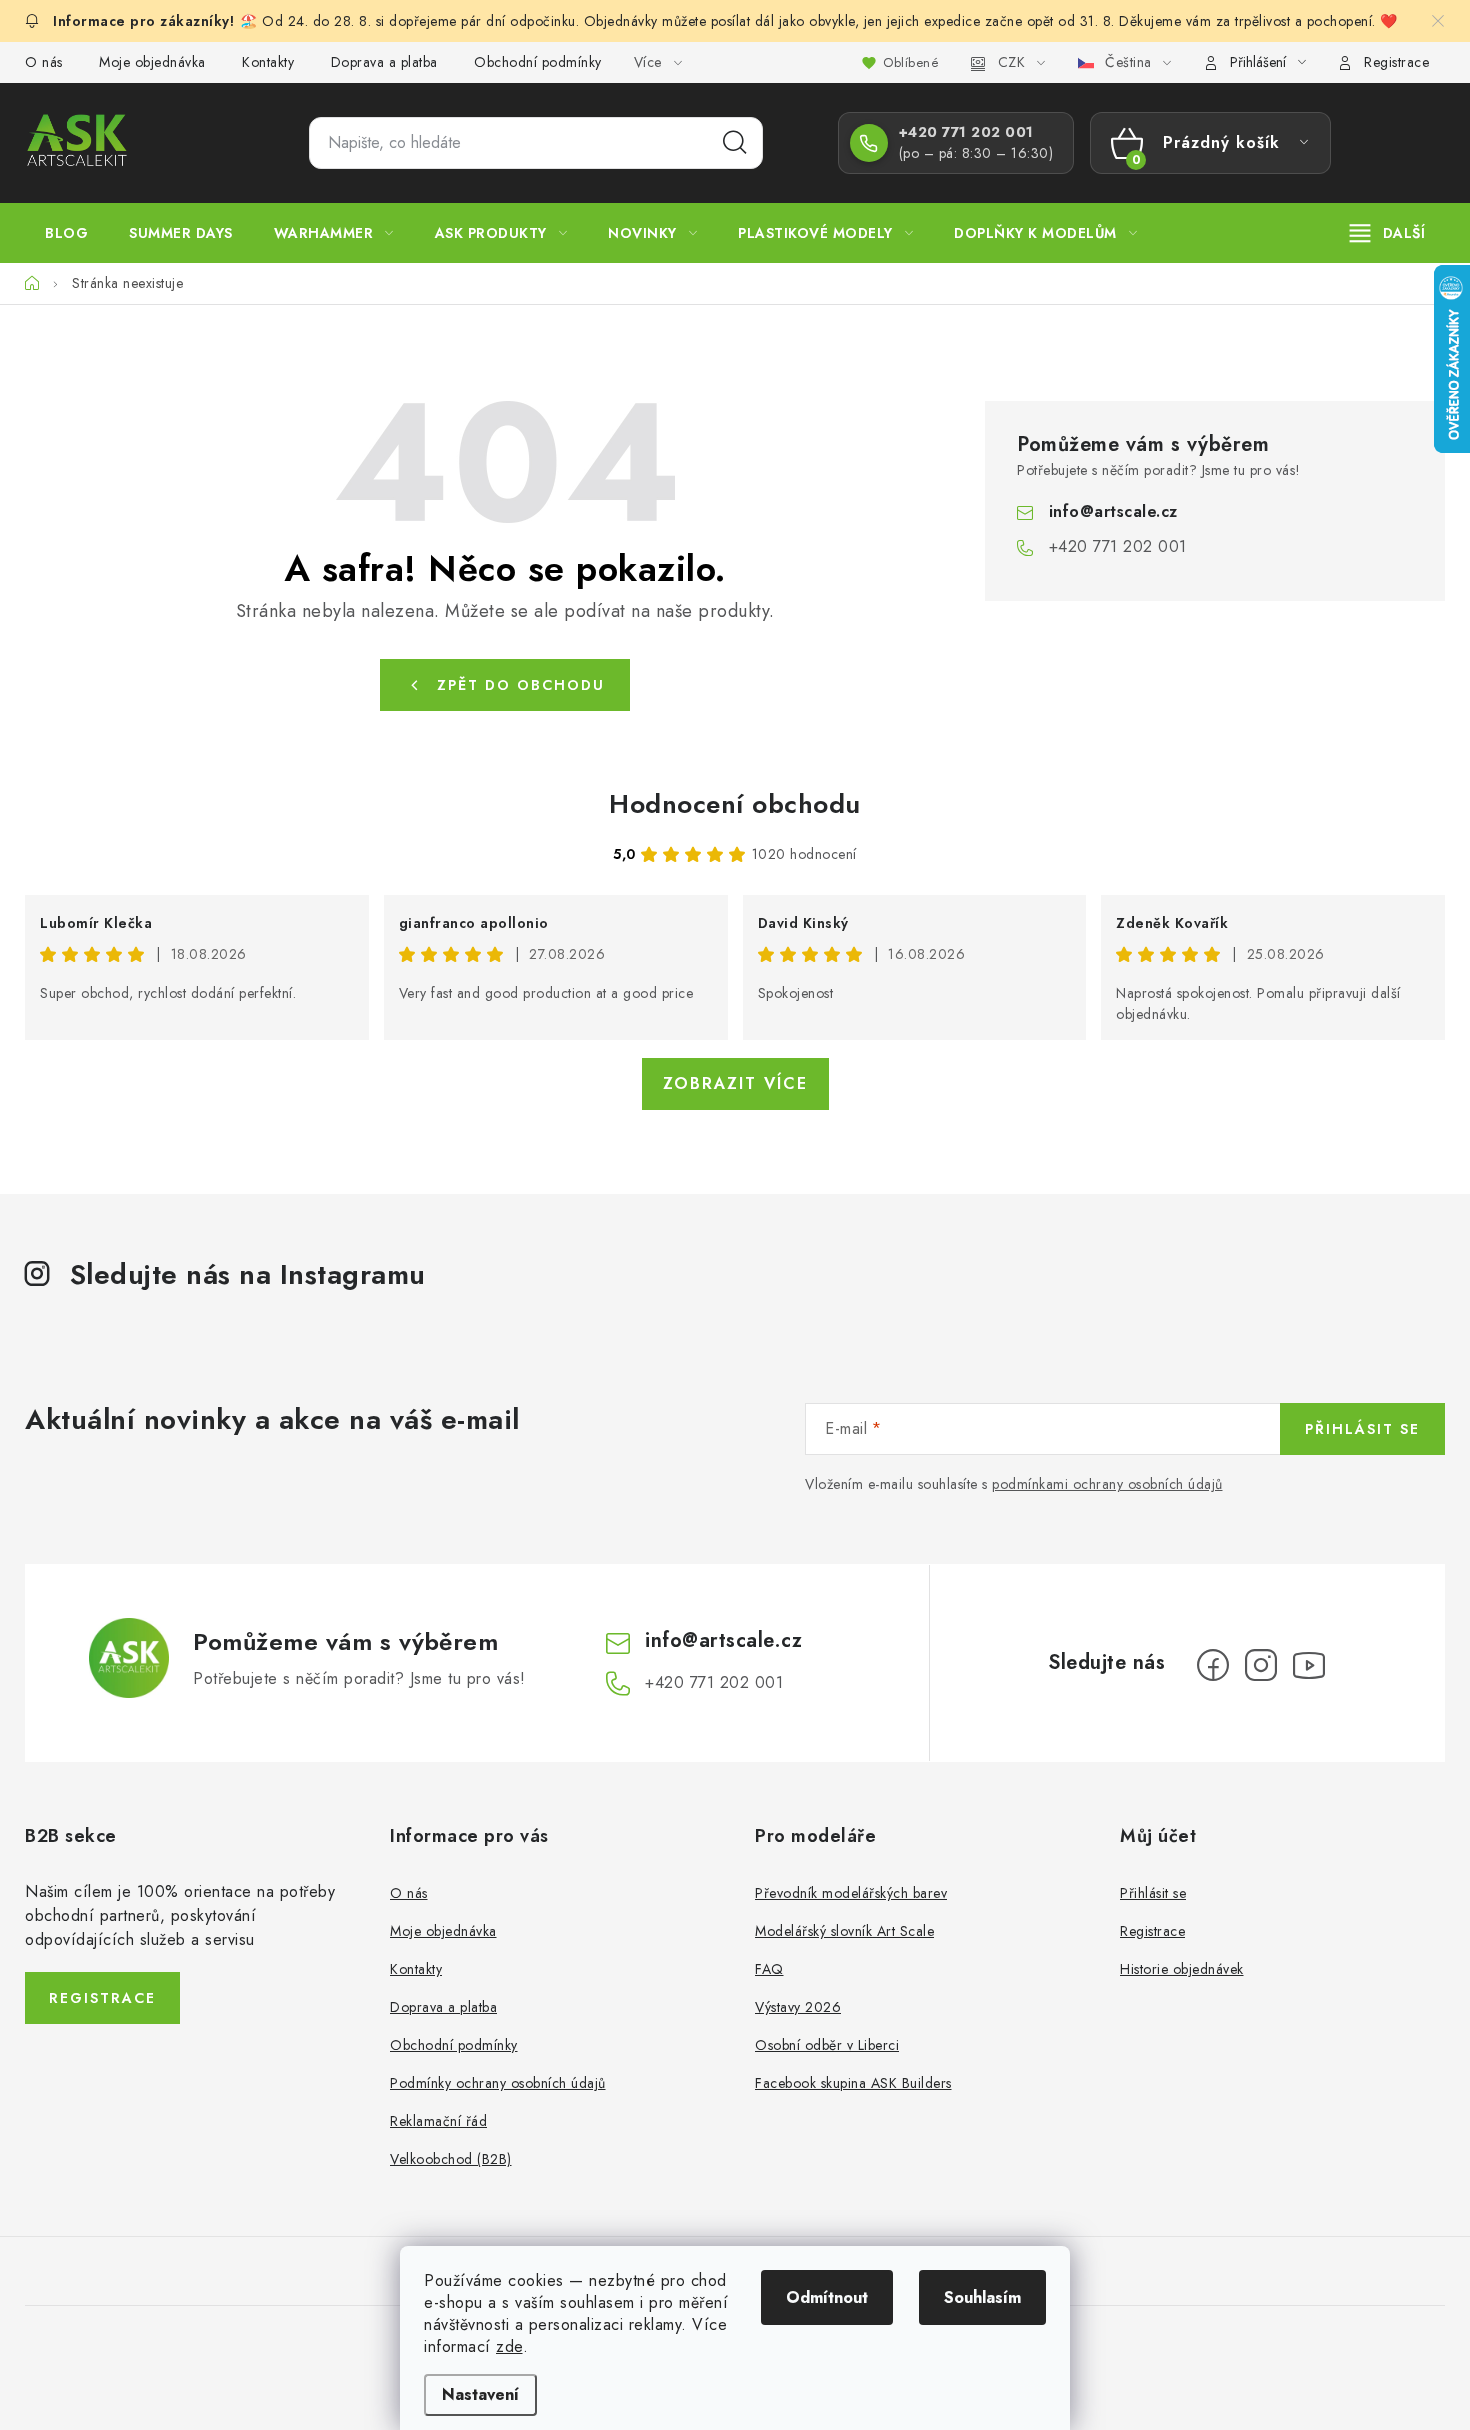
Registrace (1396, 62)
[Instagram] (1261, 1665)
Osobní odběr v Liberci (827, 2045)
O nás (44, 62)
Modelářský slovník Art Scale (844, 1931)
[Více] (1387, 233)
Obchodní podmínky (538, 62)
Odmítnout (827, 2297)
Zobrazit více (735, 1083)
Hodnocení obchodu (735, 804)
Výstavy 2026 (798, 2007)
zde (509, 2346)
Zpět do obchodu (521, 685)
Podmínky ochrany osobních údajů (498, 2083)
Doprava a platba (384, 62)
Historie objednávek (1182, 1969)
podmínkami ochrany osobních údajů (1107, 1484)
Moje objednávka (152, 62)
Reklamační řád (438, 2121)
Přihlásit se (1362, 1429)
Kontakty (268, 62)
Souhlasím (982, 2297)
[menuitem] (66, 233)
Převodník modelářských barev (851, 1893)
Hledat (735, 143)
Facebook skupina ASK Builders (853, 2083)
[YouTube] (1309, 1665)
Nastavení (480, 2394)
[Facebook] (1213, 1665)
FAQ (769, 1969)
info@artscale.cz (1113, 511)
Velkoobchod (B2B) (451, 2159)
